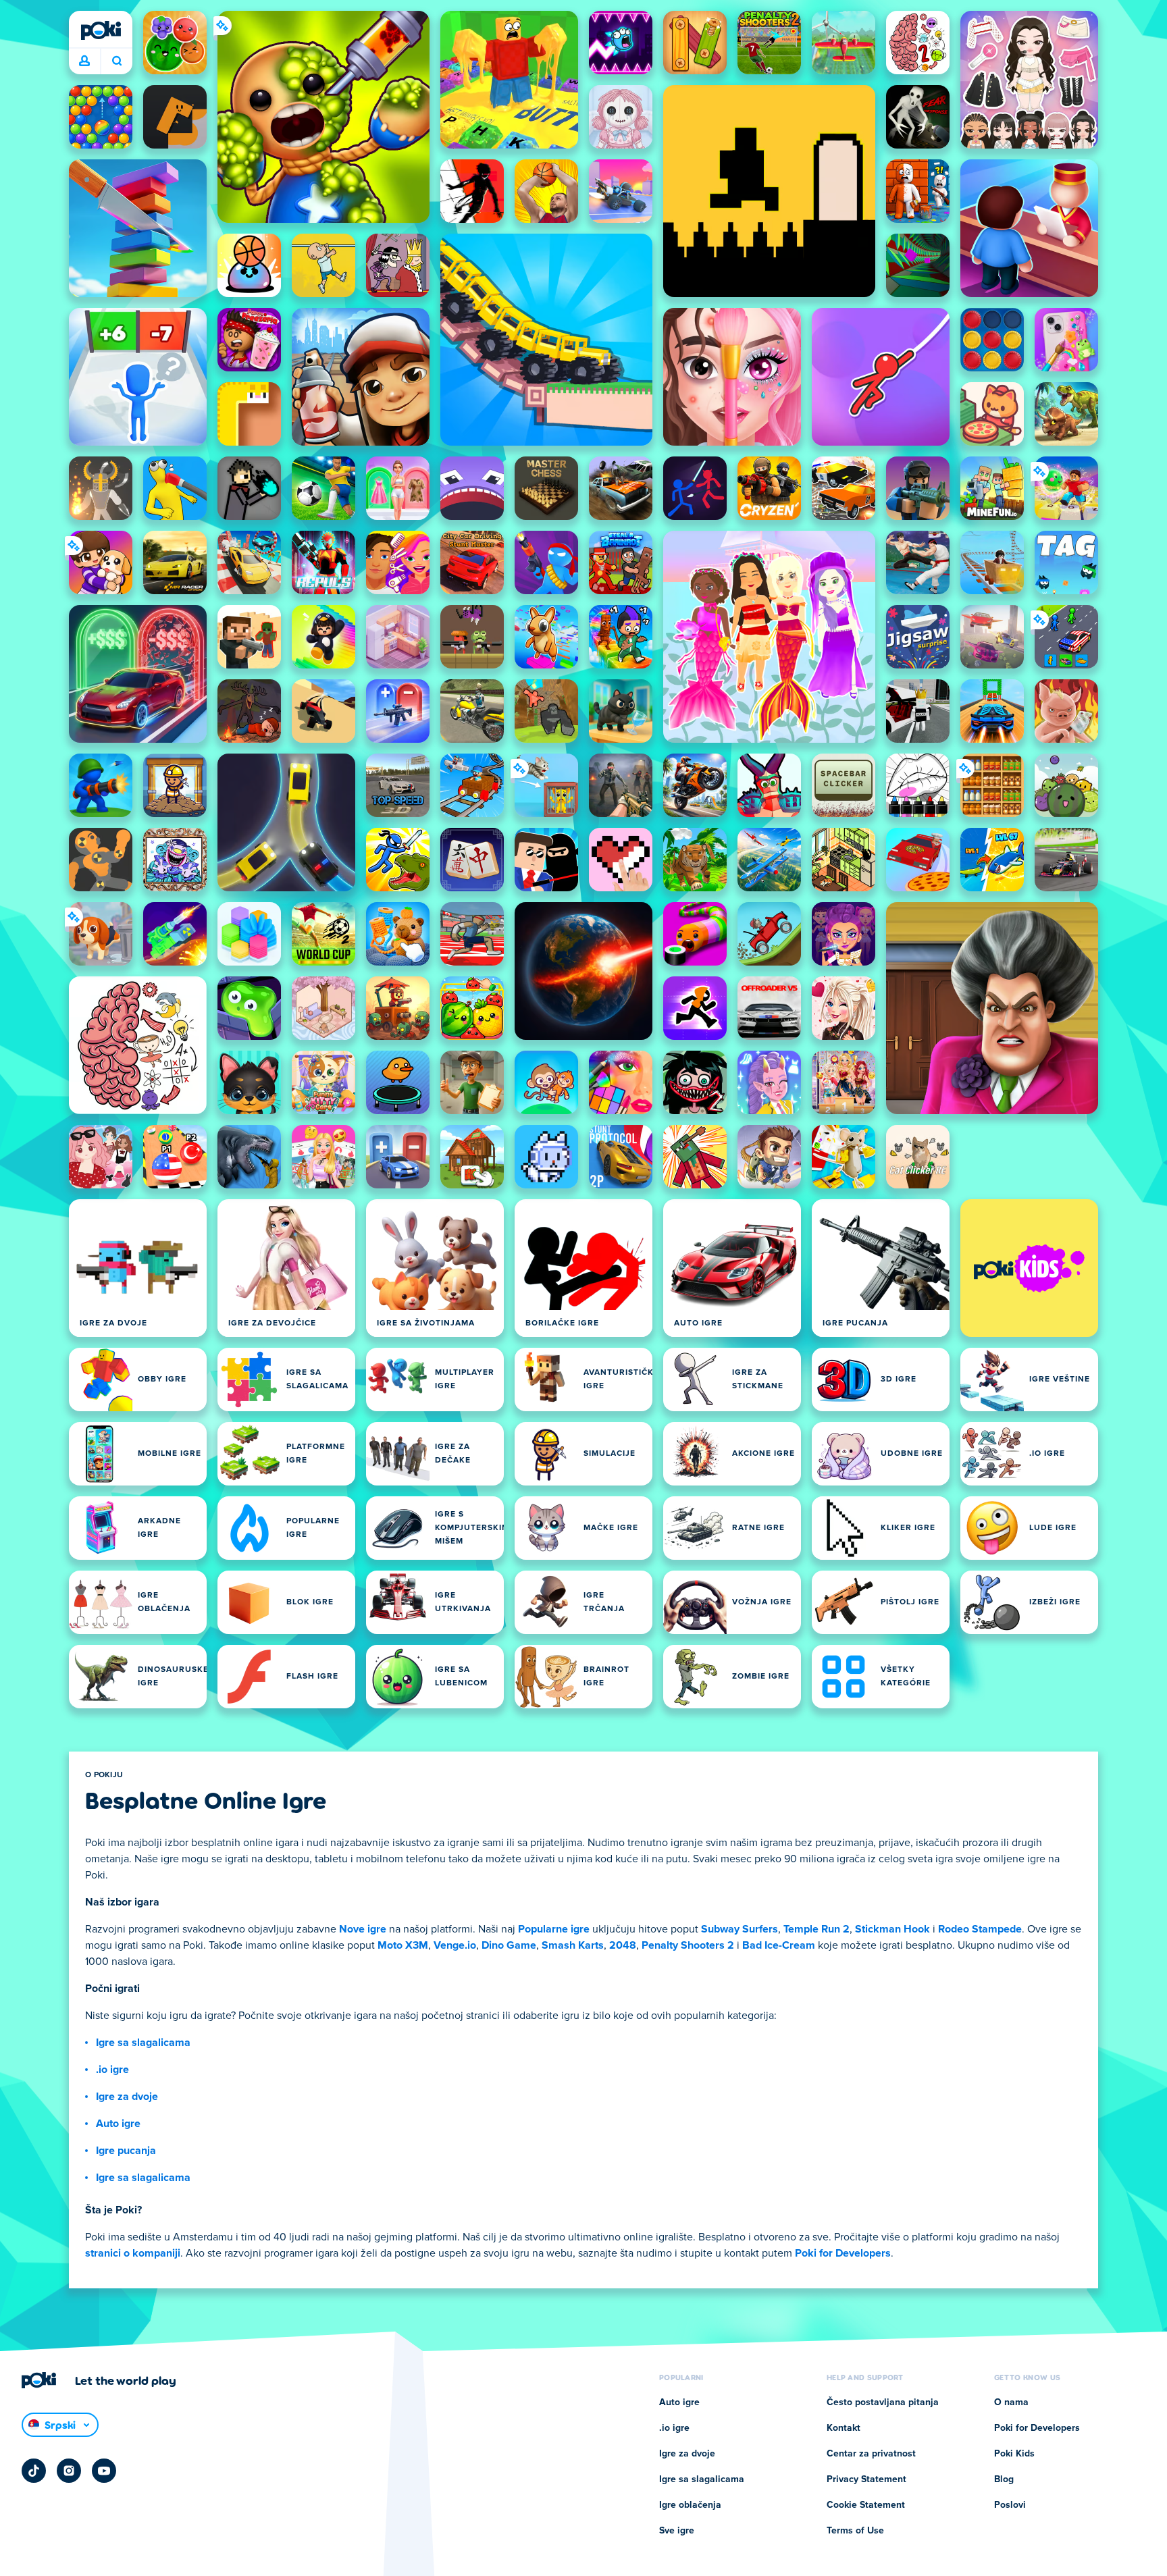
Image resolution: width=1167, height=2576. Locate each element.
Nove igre (363, 1929)
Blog (1004, 2479)
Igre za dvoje (127, 2097)
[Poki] (101, 30)
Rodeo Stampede (980, 1929)
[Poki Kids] (1029, 1268)
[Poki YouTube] (104, 2471)
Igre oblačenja (690, 2505)
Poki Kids (1014, 2454)
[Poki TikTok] (34, 2471)
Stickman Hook (892, 1929)
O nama (1011, 2402)
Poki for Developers (843, 2253)
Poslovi (1010, 2505)
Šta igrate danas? (116, 61)
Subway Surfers (740, 1929)
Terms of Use (855, 2531)
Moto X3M (403, 1945)
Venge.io (455, 1945)
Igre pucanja (126, 2151)
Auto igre (118, 2124)
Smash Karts (573, 1945)
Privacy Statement (866, 2479)
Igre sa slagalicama (143, 2043)
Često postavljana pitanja (883, 2402)
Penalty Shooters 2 (688, 1945)
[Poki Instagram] (69, 2471)
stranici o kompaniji (133, 2253)
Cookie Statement (866, 2505)
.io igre (112, 2070)
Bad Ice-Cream (779, 1945)
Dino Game (509, 1945)
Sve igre (677, 2531)
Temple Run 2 (816, 1929)
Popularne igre (554, 1929)
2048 (623, 1945)
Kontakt (844, 2428)
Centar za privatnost (871, 2454)
